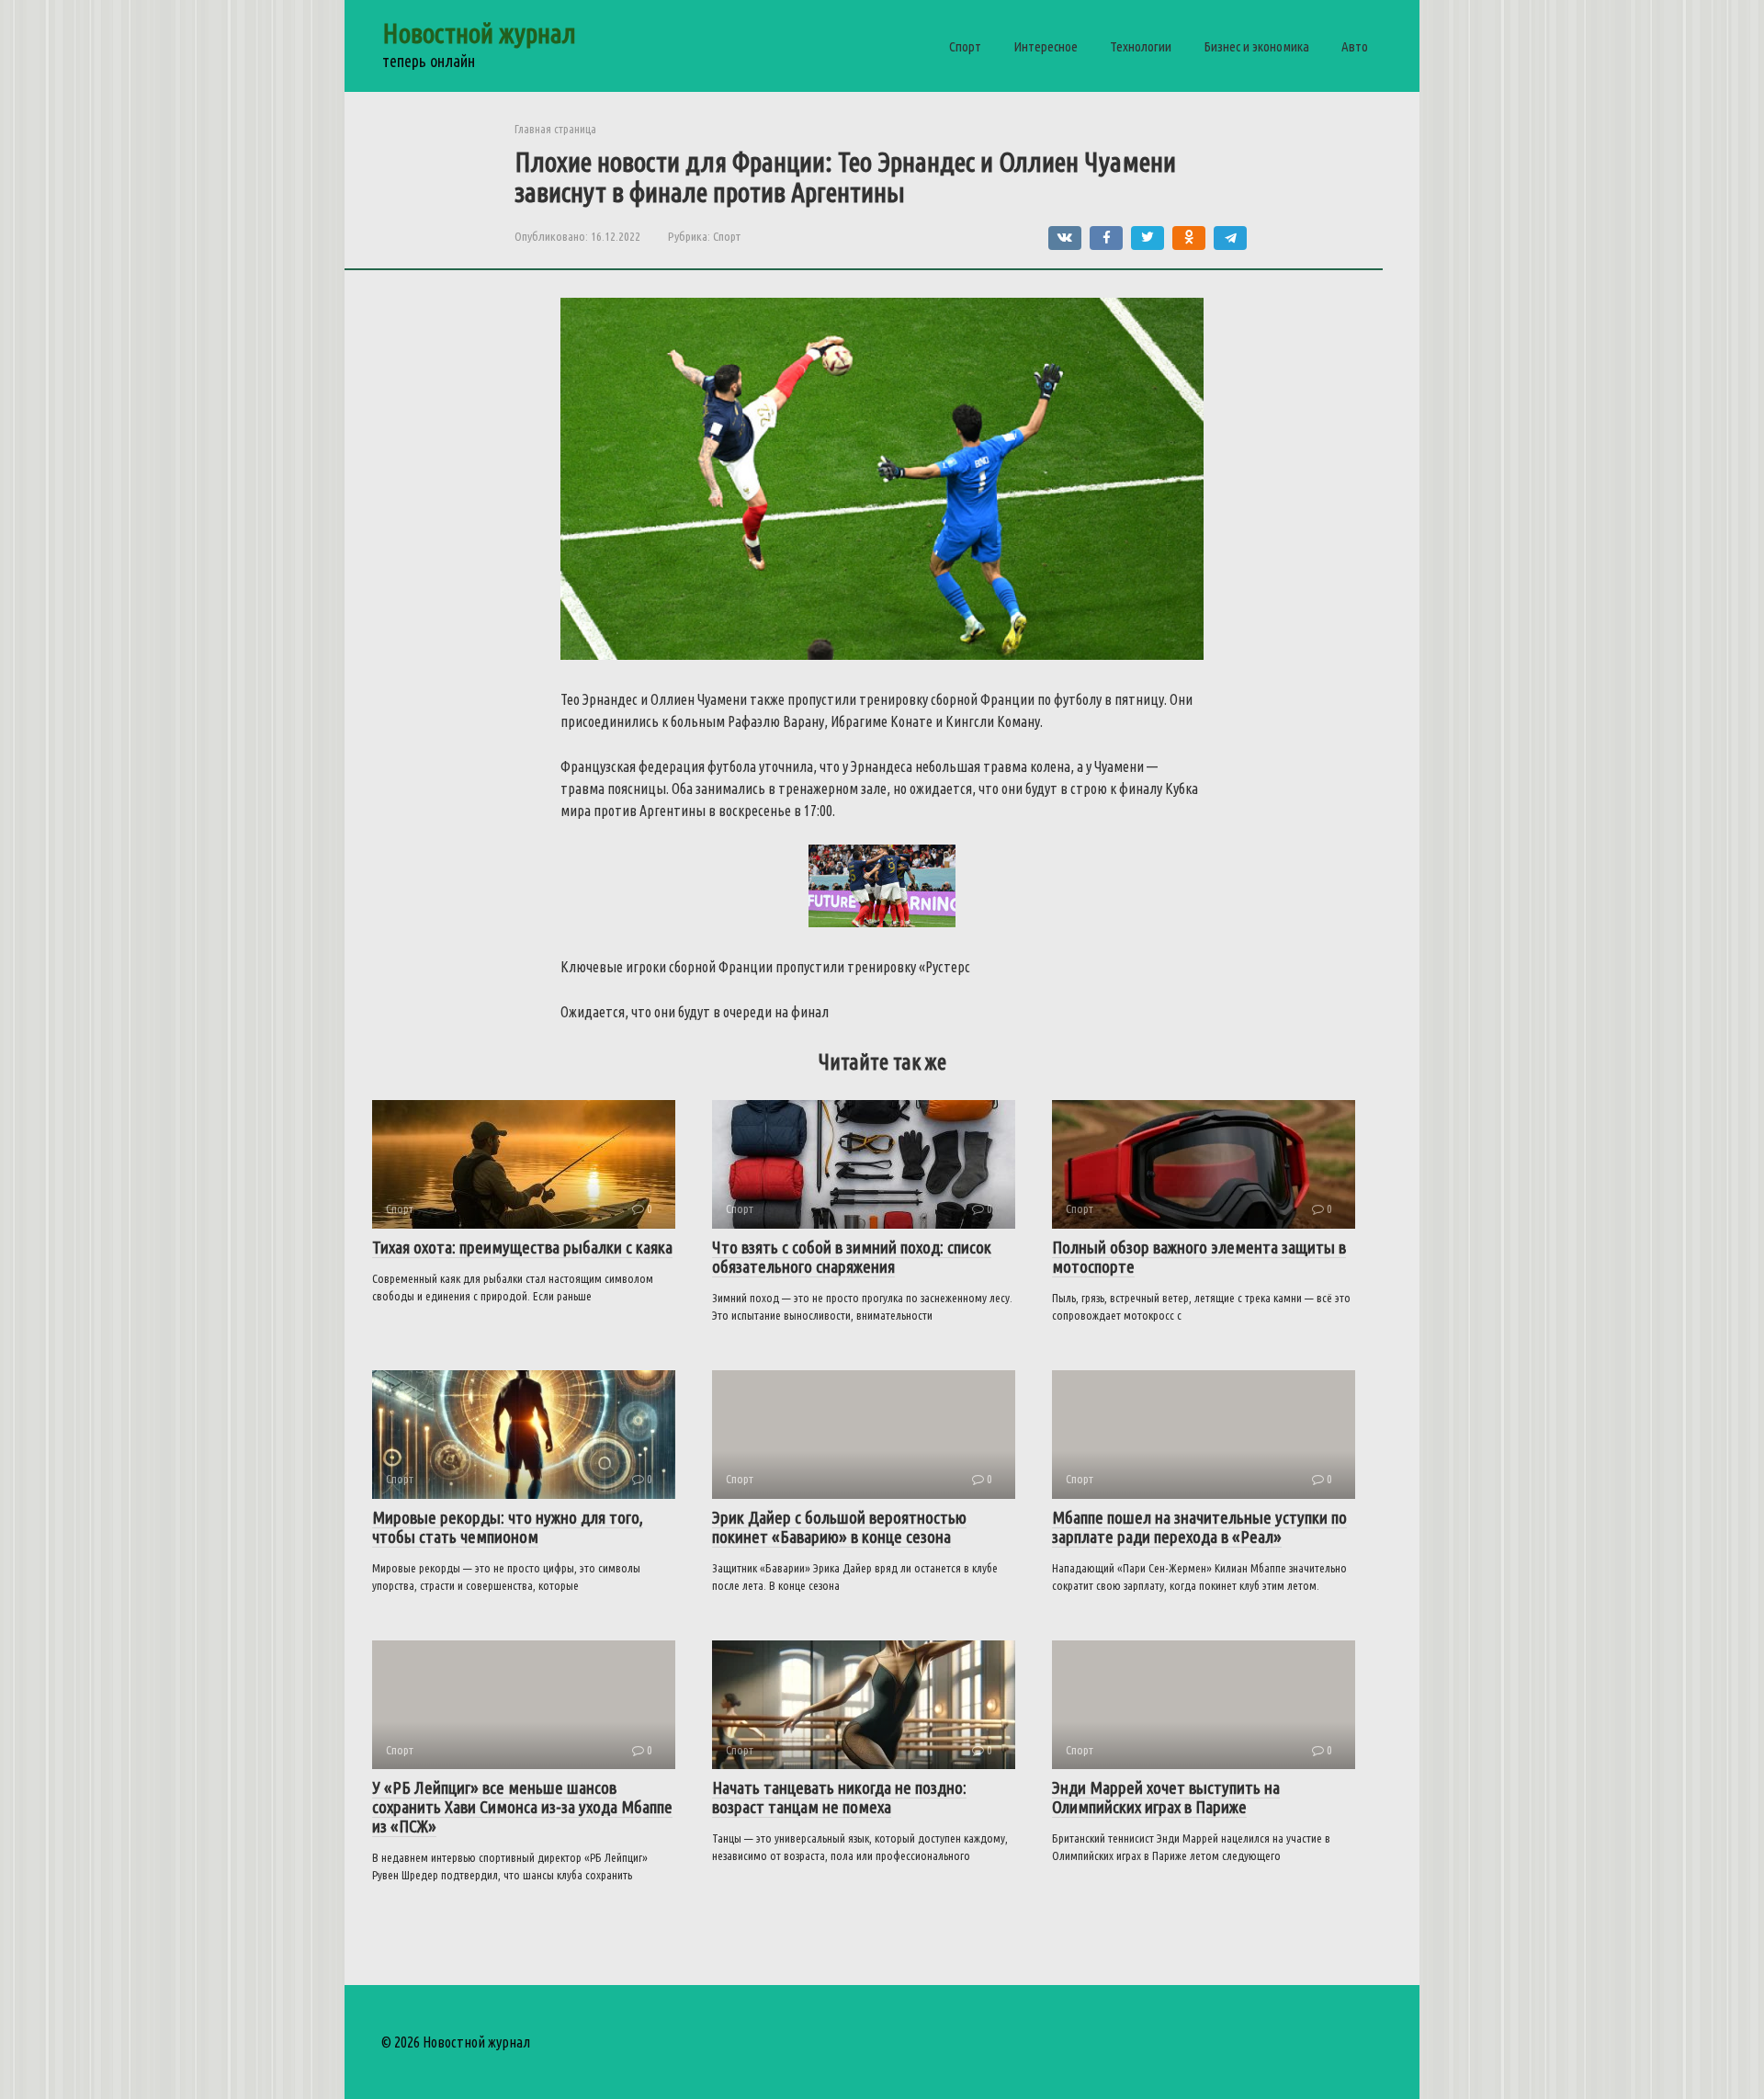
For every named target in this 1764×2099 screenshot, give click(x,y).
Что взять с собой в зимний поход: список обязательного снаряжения (852, 1257)
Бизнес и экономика (1256, 46)
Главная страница (555, 129)
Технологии (1141, 46)
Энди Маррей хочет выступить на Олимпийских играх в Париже (1166, 1797)
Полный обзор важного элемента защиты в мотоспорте (1199, 1257)
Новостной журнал (479, 33)
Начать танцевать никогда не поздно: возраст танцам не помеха (839, 1797)
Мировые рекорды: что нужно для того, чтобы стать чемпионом (508, 1527)
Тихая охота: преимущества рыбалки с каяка (522, 1247)
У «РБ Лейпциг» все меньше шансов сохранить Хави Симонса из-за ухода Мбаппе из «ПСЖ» (522, 1807)
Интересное (1046, 46)
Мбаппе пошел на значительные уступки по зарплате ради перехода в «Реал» (1199, 1527)
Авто (1355, 46)
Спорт (965, 46)
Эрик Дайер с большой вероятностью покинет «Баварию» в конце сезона (839, 1527)
